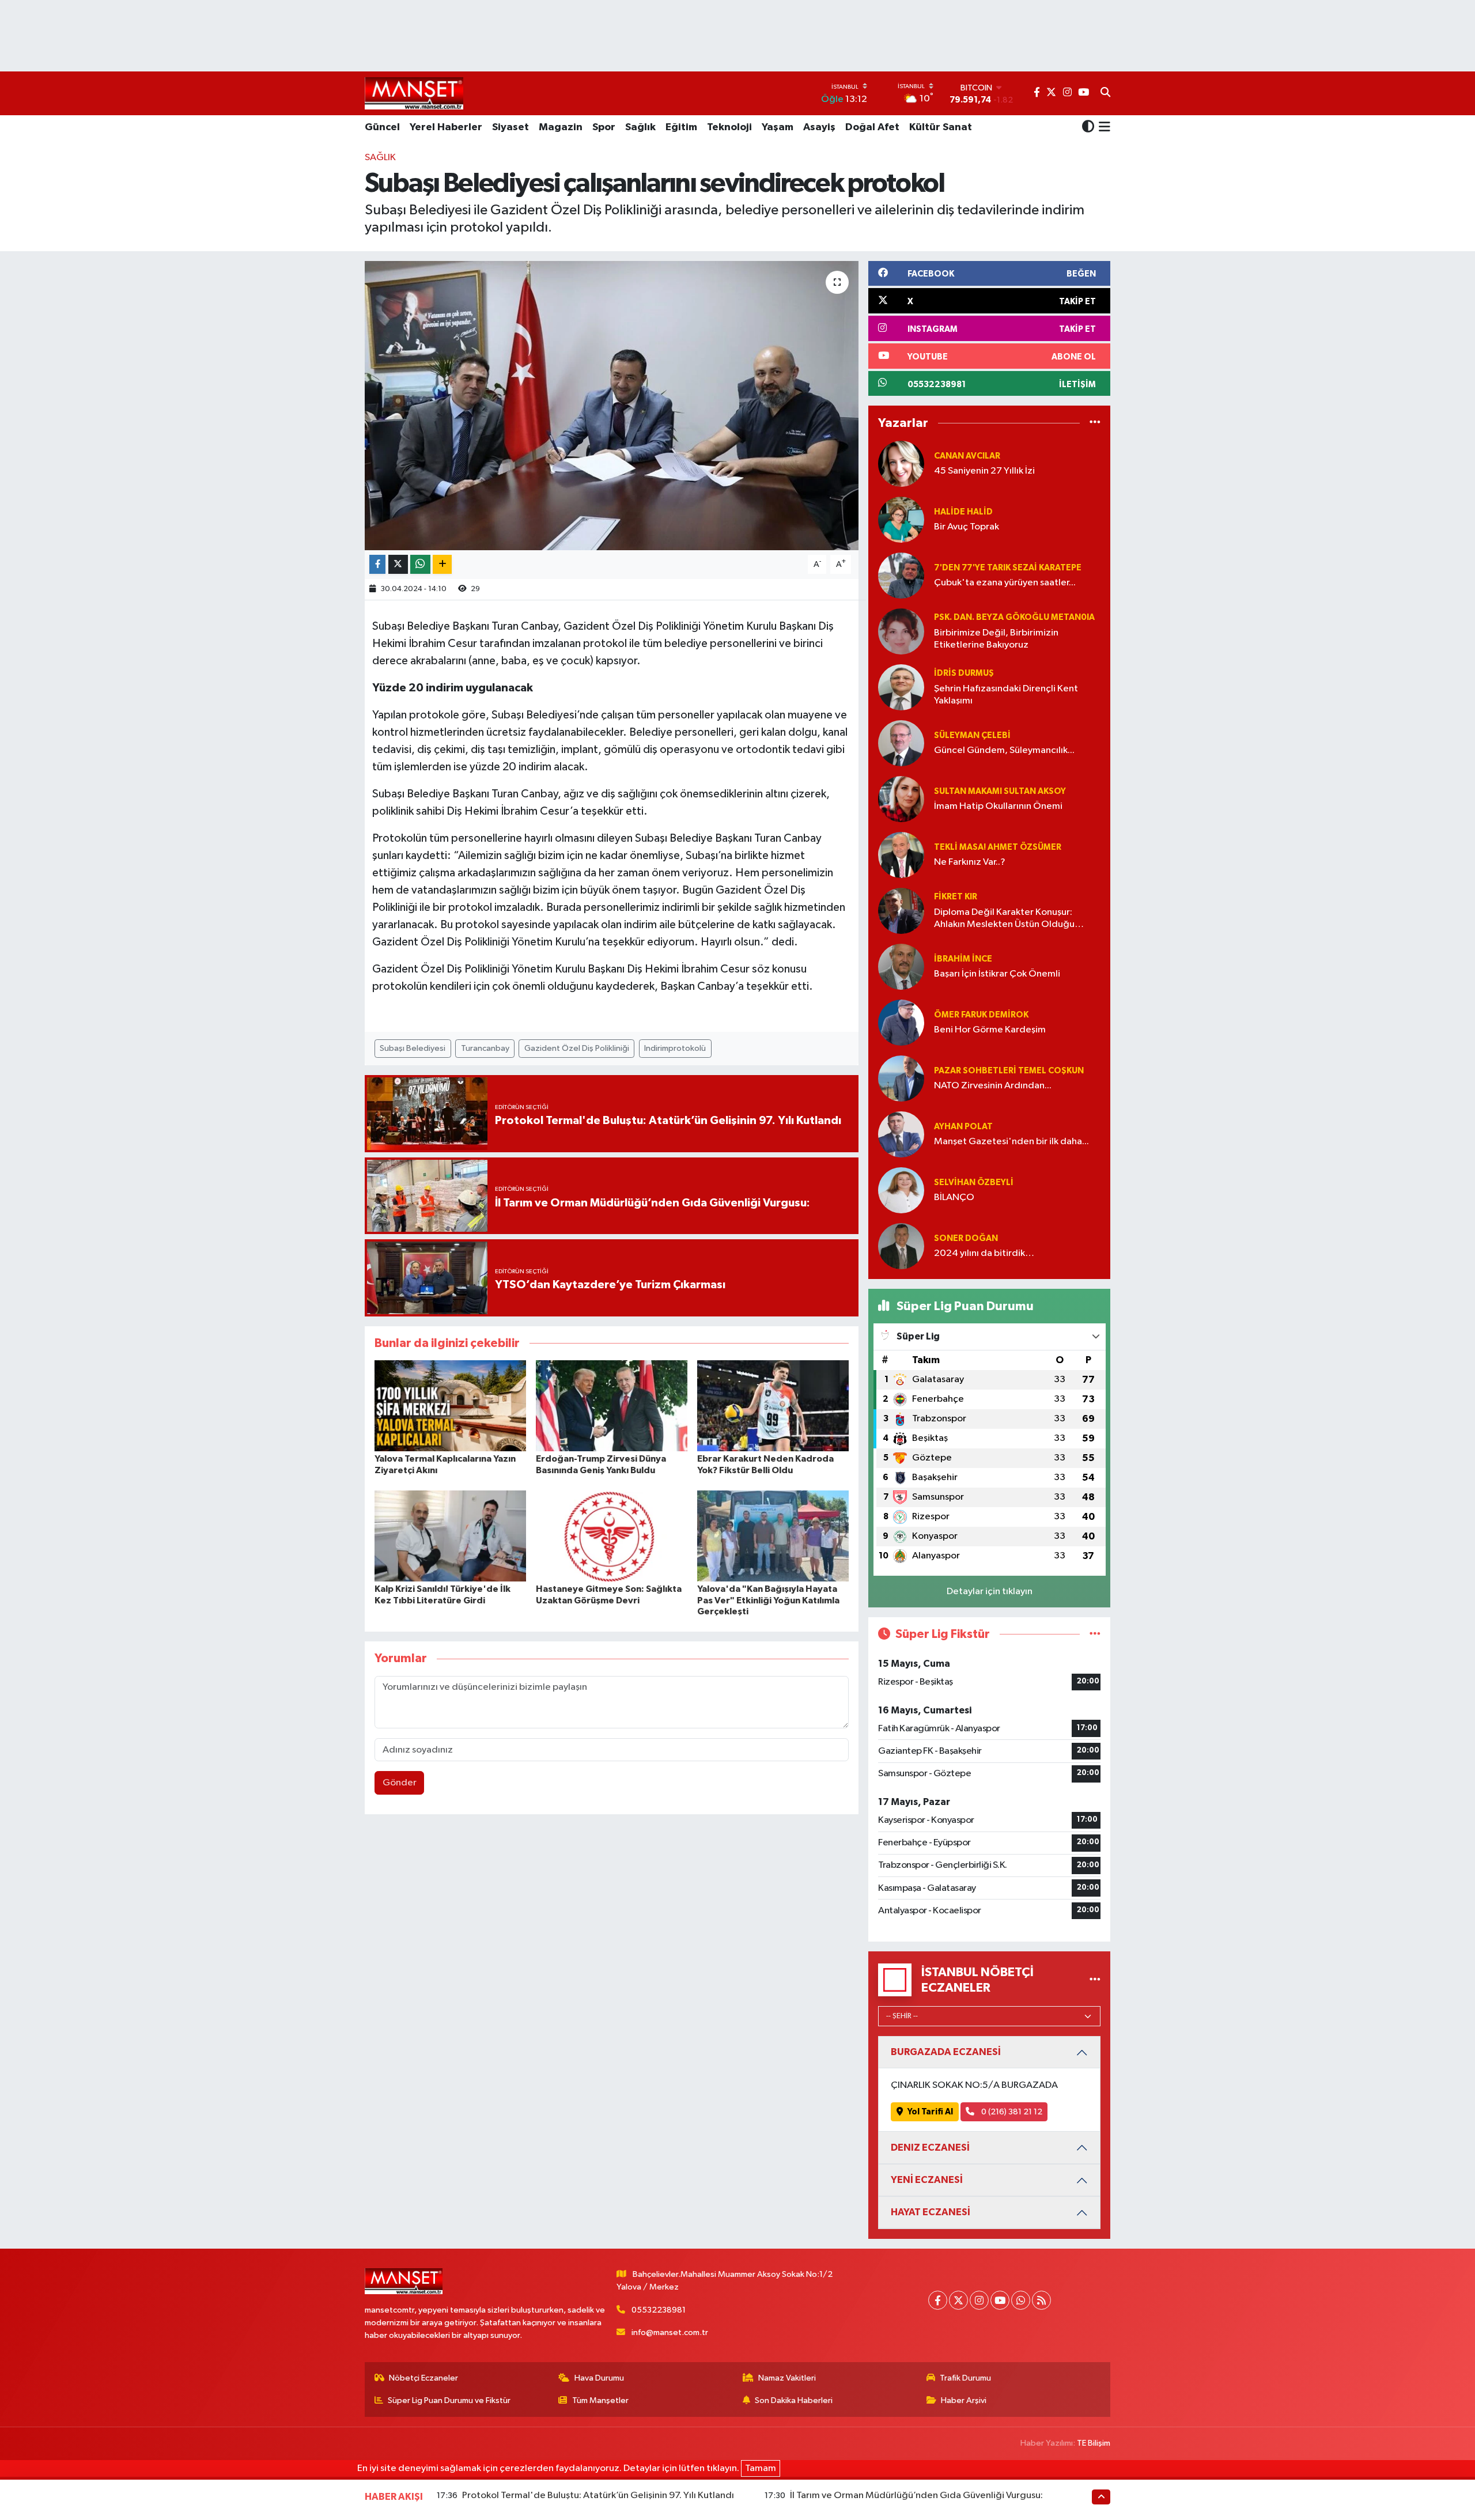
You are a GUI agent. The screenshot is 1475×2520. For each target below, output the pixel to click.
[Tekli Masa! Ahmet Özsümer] (901, 855)
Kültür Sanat (941, 127)
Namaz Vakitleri (787, 2378)
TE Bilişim (1094, 2443)
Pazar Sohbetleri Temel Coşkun (1009, 1071)
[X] (958, 2300)
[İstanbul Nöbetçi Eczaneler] (1095, 1980)
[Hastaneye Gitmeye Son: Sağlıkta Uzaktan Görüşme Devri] (612, 1536)
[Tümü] (1095, 423)
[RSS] (1041, 2300)
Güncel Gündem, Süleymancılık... (1004, 750)
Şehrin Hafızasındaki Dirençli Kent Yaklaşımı (1006, 695)
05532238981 (659, 2310)
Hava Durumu (599, 2378)
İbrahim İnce (963, 959)
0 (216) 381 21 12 (1011, 2112)
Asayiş (819, 127)
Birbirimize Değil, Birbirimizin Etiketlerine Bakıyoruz (996, 639)
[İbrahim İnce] (901, 966)
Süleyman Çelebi (972, 735)
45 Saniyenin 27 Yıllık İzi (984, 471)
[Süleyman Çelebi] (901, 743)
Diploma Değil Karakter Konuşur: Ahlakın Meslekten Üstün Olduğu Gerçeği (1004, 919)
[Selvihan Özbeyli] (901, 1190)
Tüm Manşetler (600, 2400)
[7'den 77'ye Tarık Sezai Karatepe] (901, 575)
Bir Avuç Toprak (967, 527)
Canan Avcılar (967, 456)
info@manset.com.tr (670, 2332)
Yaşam (778, 127)
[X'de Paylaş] (398, 564)
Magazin (561, 127)
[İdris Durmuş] (901, 687)
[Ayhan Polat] (901, 1134)
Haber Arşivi (964, 2400)
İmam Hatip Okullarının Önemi (998, 806)
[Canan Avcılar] (901, 463)
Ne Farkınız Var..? (970, 862)
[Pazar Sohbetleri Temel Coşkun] (901, 1078)
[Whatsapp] (1021, 2300)
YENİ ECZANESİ (927, 2180)
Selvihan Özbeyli (974, 1183)
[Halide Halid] (901, 519)
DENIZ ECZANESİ (930, 2148)
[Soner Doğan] (901, 1246)
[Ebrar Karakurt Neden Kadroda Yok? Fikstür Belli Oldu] (773, 1405)
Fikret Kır (956, 897)
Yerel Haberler (446, 127)
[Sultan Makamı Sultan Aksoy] (901, 799)
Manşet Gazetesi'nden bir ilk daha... (1011, 1142)
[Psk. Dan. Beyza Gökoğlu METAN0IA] (901, 631)
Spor (604, 127)
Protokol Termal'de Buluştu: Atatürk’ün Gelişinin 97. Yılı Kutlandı (598, 2496)
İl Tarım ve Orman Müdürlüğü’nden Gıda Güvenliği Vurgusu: (916, 2496)
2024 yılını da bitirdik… (984, 1253)
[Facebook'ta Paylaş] (377, 564)
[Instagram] (979, 2300)
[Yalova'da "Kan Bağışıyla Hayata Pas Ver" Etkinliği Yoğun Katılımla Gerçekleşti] (773, 1536)
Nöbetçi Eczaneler (423, 2378)
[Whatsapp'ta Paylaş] (420, 564)
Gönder (400, 1783)
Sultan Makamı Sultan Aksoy (1000, 791)
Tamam (761, 2468)
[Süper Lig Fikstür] (1095, 1634)
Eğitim (681, 127)
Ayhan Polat (963, 1127)
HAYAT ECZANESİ (931, 2212)
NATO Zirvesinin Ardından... (993, 1086)
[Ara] (1105, 93)
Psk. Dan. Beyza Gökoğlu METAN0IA (1014, 617)
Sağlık (640, 127)
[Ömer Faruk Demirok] (901, 1022)
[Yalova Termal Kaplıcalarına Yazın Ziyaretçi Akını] (450, 1405)
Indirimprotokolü (675, 1048)
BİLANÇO (954, 1197)
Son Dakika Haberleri (794, 2400)
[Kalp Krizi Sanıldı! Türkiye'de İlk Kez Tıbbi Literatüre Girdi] (450, 1536)
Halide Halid (963, 512)
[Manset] (414, 93)
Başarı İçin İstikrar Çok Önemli (997, 974)
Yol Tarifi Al (930, 2112)
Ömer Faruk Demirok (981, 1015)
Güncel (382, 127)
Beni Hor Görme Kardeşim (990, 1030)
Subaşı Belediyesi (413, 1048)
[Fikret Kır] (901, 911)
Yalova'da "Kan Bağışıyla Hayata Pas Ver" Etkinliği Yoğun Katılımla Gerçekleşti (768, 1600)
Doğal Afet (872, 127)
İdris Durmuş (964, 673)
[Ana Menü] (1103, 128)
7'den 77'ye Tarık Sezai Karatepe (1008, 568)
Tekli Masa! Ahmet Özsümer (998, 847)
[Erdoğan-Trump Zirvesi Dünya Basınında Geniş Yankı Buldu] (612, 1405)
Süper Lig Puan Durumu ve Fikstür (449, 2400)
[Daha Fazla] (442, 564)
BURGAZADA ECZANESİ (946, 2052)
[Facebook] (938, 2300)
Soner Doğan (966, 1238)
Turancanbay (485, 1048)
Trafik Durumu (965, 2378)
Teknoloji (729, 127)
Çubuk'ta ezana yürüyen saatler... (1005, 583)
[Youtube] (1000, 2300)
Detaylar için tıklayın (990, 1592)
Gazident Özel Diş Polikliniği (577, 1048)
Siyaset (510, 127)
